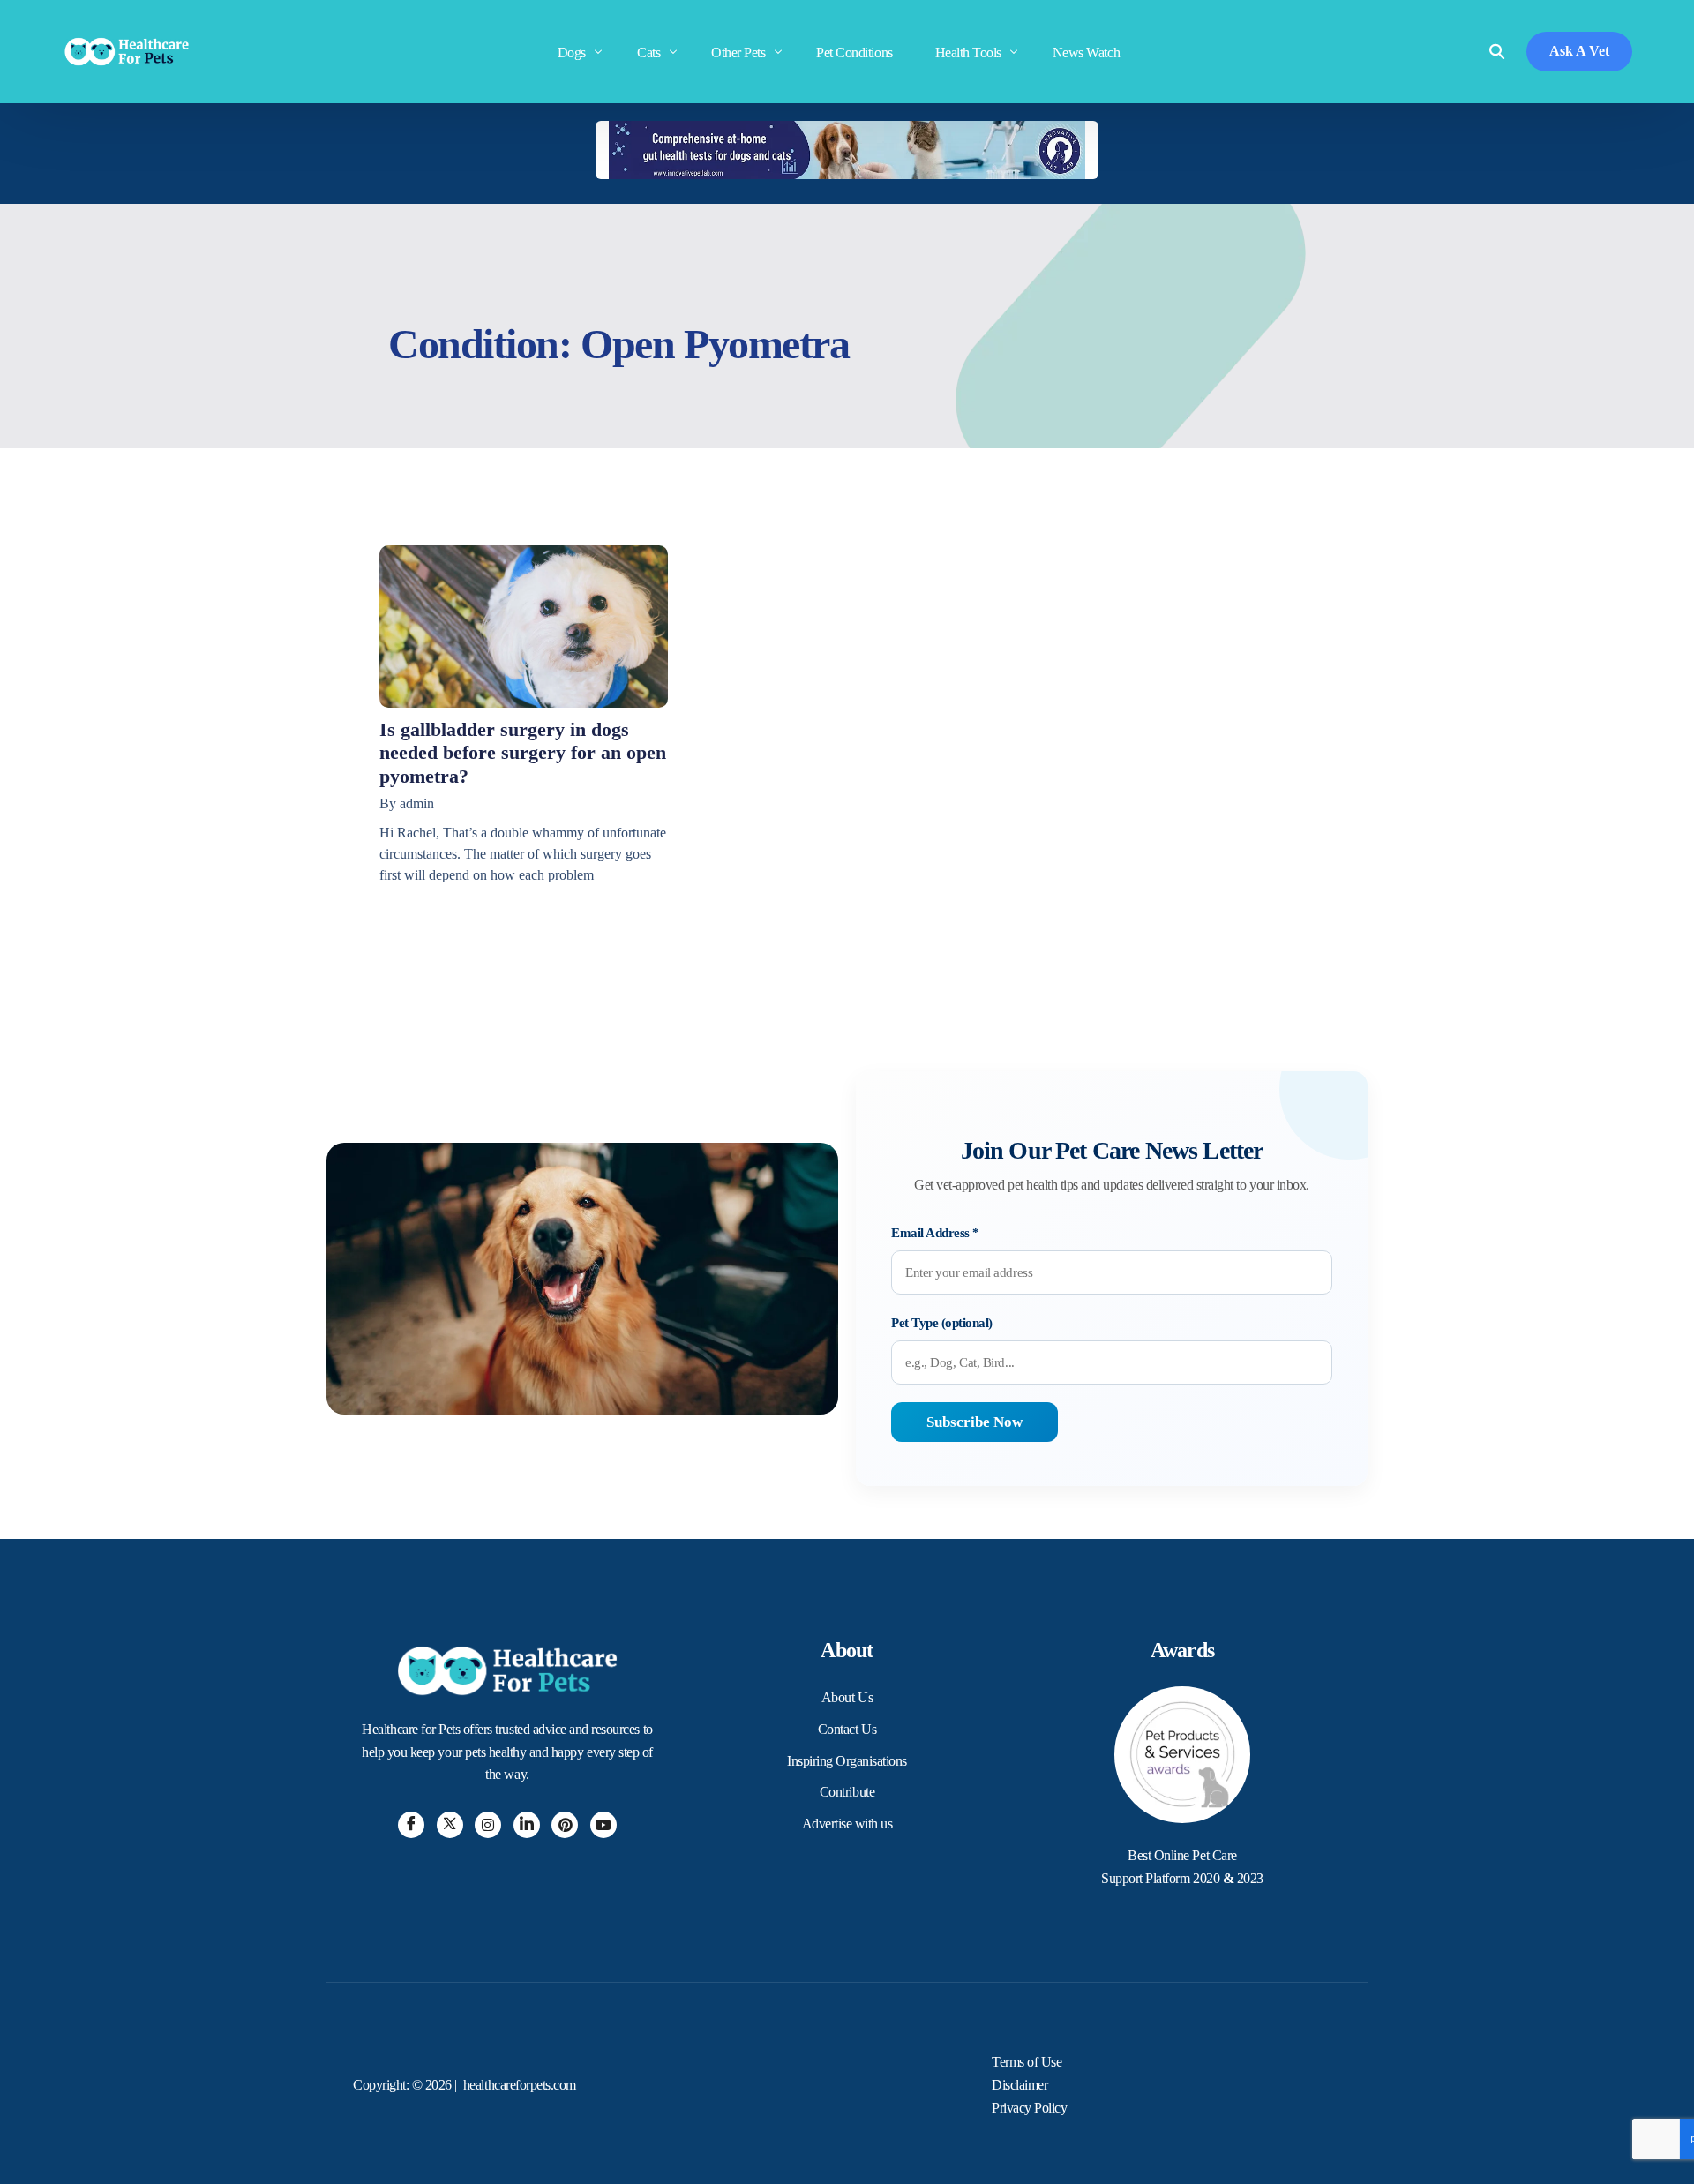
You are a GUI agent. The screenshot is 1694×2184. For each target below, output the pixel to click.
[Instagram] (488, 1825)
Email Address (935, 1233)
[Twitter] (450, 1825)
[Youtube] (603, 1825)
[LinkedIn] (527, 1825)
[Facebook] (411, 1825)
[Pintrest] (565, 1825)
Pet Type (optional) (942, 1323)
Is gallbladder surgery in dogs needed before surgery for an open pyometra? (523, 753)
